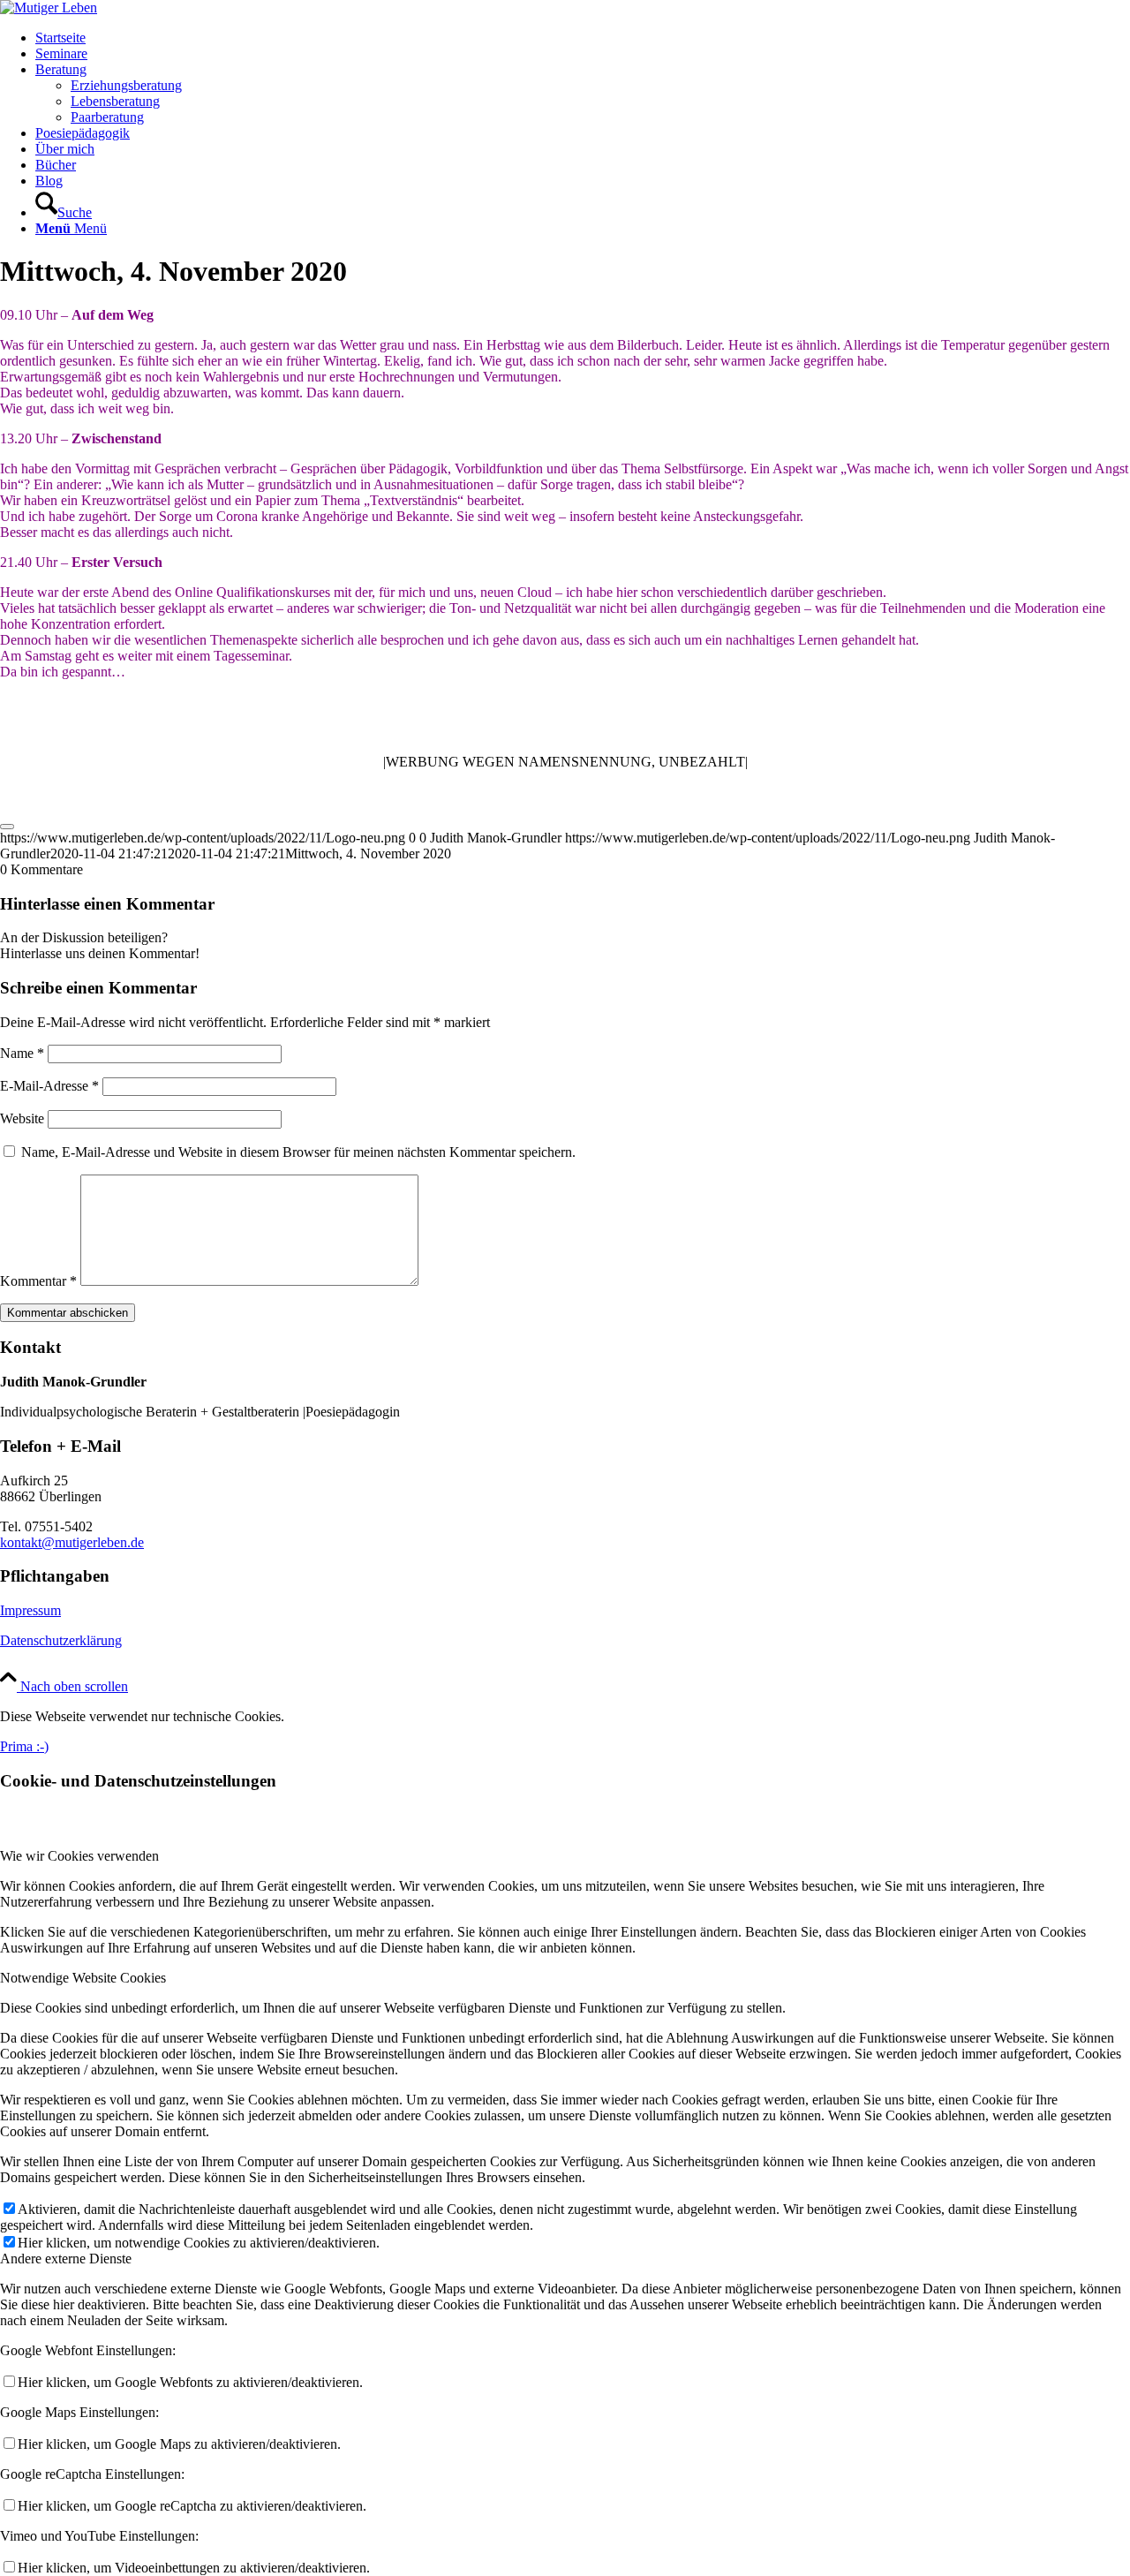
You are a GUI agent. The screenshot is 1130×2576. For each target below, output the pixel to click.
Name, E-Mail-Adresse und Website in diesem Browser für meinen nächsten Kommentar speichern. (298, 1152)
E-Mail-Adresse (49, 1086)
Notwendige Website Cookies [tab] (83, 1978)
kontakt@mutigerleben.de (72, 1542)
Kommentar (38, 1281)
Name (22, 1053)
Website (22, 1118)
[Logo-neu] (49, 8)
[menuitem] (583, 38)
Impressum (30, 1610)
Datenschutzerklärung (61, 1640)
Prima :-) (24, 1746)
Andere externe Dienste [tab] (66, 2259)
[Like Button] (7, 827)
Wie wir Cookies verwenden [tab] (79, 1856)
